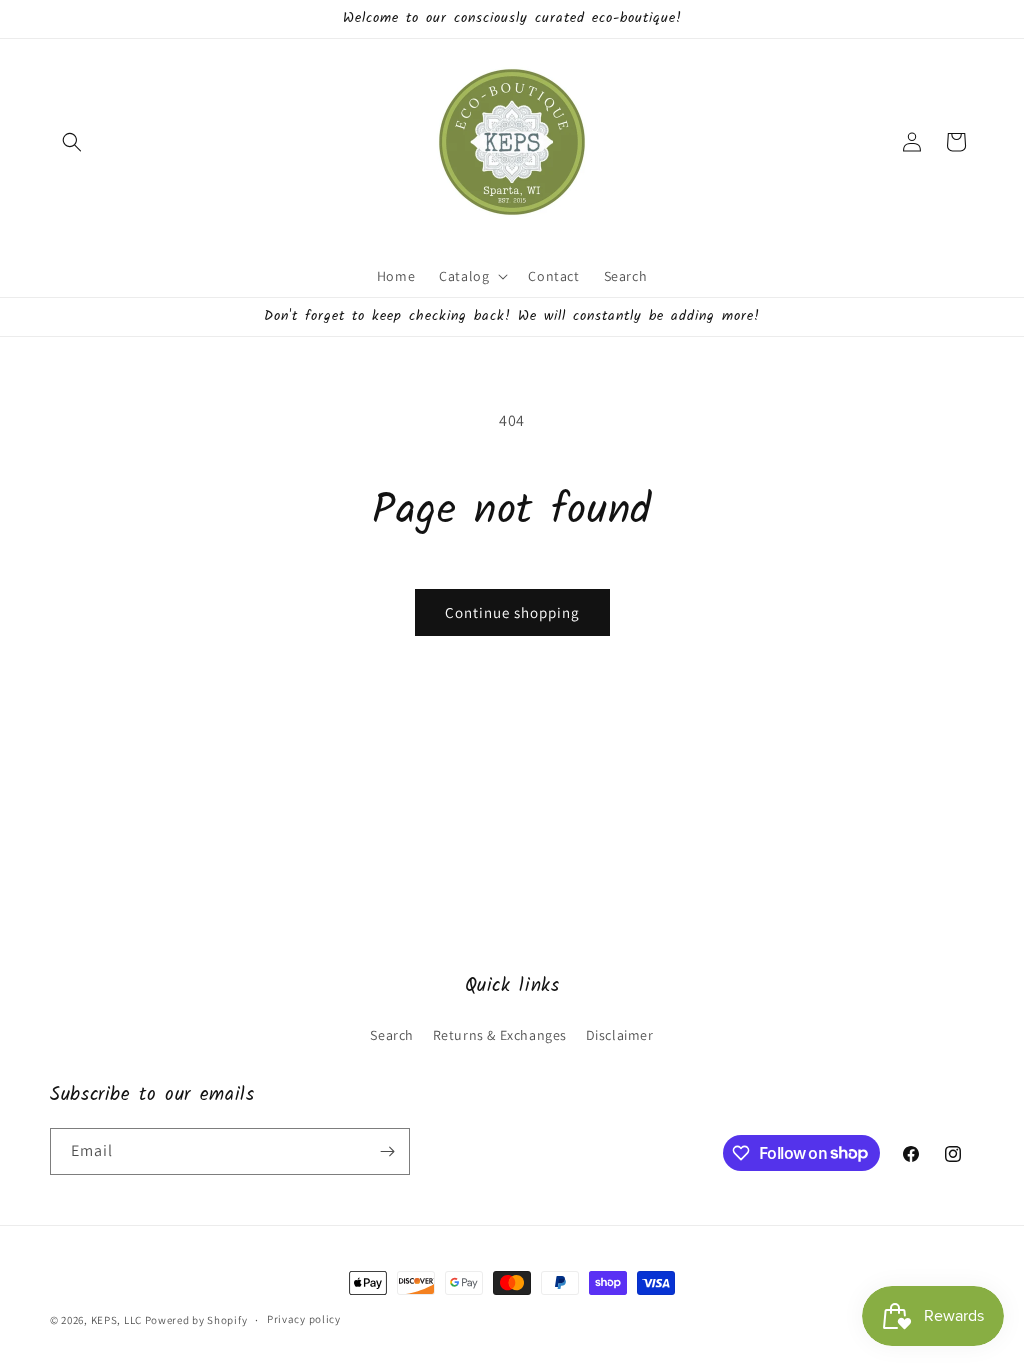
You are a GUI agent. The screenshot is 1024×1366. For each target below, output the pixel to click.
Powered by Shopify (196, 1320)
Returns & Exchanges (500, 1035)
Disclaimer (620, 1035)
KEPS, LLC (116, 1320)
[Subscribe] (387, 1151)
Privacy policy (304, 1319)
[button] (72, 142)
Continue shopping (512, 612)
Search (392, 1035)
